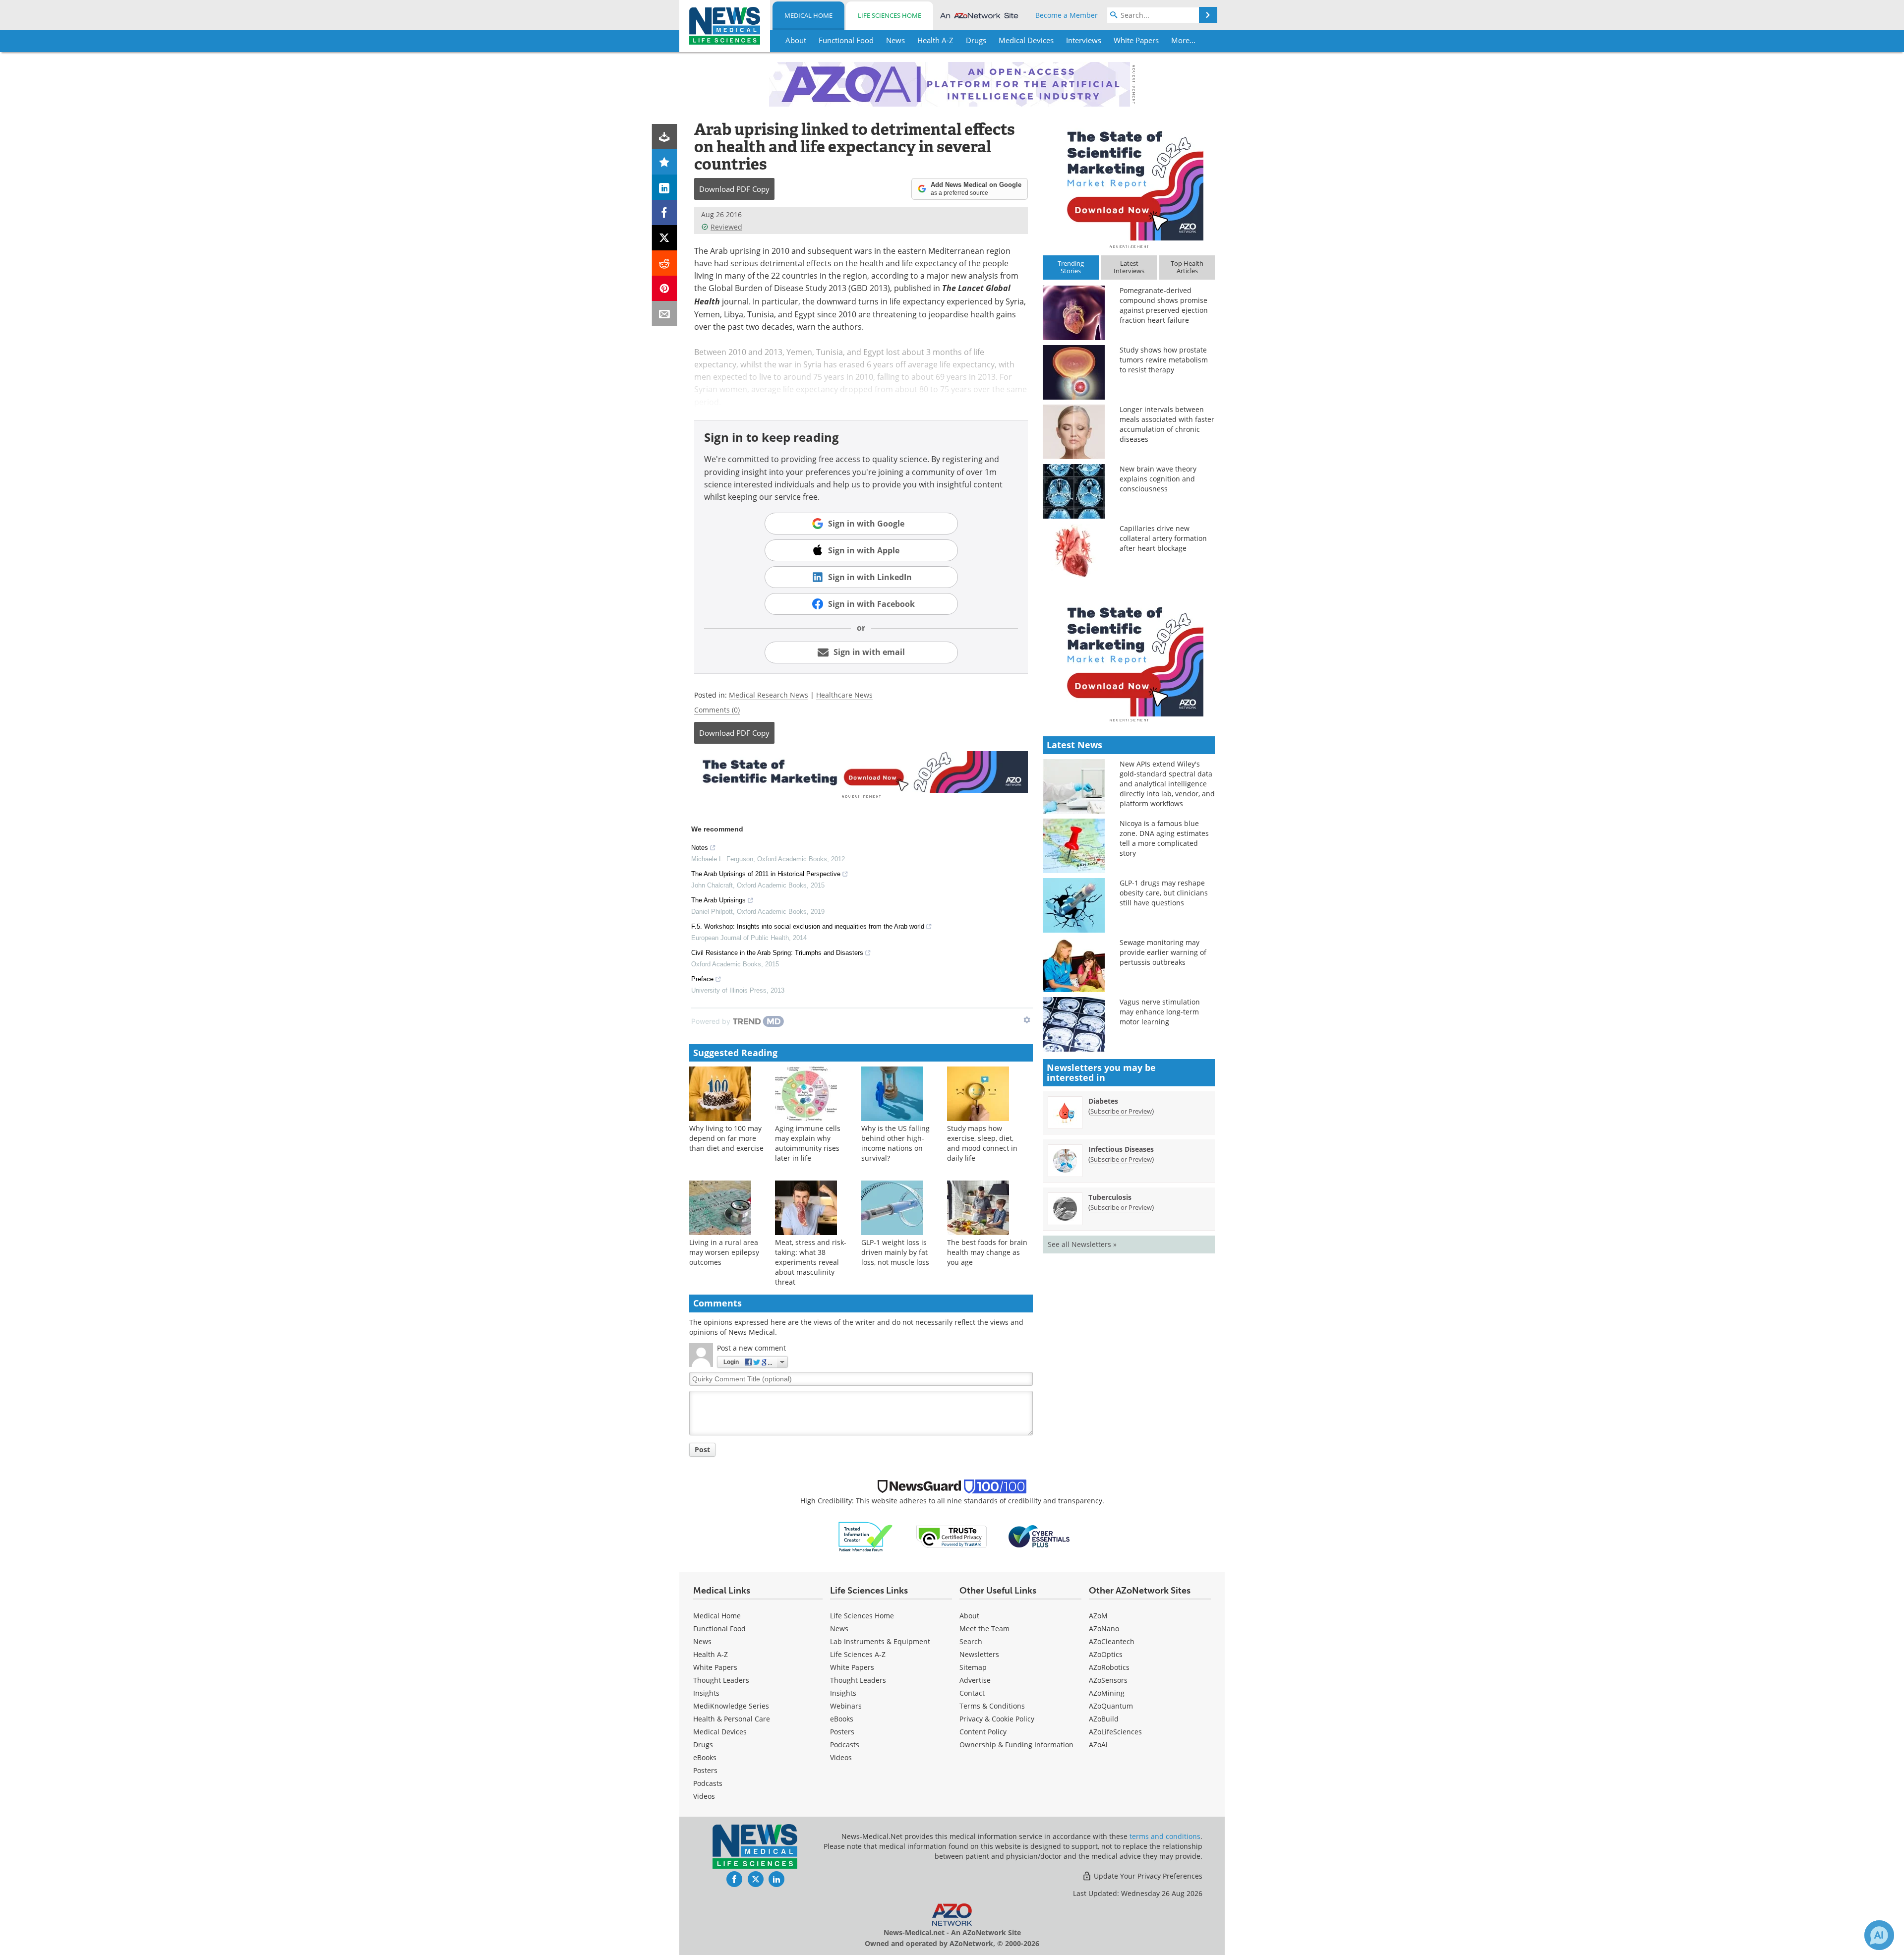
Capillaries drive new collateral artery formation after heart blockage (1163, 538)
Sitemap (973, 1667)
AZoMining (1107, 1693)
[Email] (665, 314)
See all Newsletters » (1082, 1244)
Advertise (975, 1680)
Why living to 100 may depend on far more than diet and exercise (726, 1138)
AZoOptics (1106, 1654)
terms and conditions (1165, 1836)
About (969, 1616)
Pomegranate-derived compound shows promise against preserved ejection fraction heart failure (1164, 305)
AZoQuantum (1111, 1706)
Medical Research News (769, 695)
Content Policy (983, 1732)
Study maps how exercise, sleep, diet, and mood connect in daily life (982, 1143)
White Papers (715, 1667)
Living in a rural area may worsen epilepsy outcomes (724, 1252)
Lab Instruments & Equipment (880, 1641)
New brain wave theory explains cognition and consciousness (1158, 479)
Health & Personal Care (732, 1719)
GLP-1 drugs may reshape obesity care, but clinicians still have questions (1164, 893)
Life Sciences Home (890, 15)
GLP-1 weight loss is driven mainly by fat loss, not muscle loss (895, 1252)
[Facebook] (665, 212)
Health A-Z (711, 1654)
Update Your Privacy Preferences (1147, 1876)
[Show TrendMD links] (1027, 1020)
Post (702, 1450)
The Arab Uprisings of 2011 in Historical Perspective (766, 874)
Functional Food (719, 1629)
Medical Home (808, 15)
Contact (972, 1693)
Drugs (703, 1745)
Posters (705, 1770)
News (702, 1641)
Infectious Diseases (1121, 1149)
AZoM (1098, 1616)
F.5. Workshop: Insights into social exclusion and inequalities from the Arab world (808, 926)
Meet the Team (984, 1629)
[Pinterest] (665, 288)
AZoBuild (1104, 1719)
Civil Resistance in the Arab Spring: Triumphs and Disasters (777, 953)
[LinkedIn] (665, 187)
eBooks (705, 1757)
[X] (665, 238)
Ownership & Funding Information (1016, 1745)
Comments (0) (717, 710)
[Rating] (665, 162)
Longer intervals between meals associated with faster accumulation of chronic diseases (1167, 424)
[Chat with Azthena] (1879, 1935)
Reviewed (726, 227)
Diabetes (1103, 1101)
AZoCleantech (1112, 1641)
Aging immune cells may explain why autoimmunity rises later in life (808, 1143)
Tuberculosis (1110, 1197)
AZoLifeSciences (1115, 1732)
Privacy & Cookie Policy (997, 1719)
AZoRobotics (1109, 1667)
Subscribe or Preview (1121, 1111)
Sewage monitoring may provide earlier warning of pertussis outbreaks (1163, 952)
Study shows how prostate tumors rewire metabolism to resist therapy (1164, 360)
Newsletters (979, 1654)
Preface (702, 979)
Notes (700, 848)
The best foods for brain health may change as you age (987, 1252)
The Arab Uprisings (718, 900)
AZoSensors (1108, 1680)
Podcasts (708, 1783)
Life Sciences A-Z (858, 1654)
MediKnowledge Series (731, 1706)
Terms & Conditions (992, 1706)
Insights (706, 1693)
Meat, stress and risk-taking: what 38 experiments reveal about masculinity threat (811, 1262)
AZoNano (1104, 1629)
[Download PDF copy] (665, 137)
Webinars (846, 1706)
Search (971, 1641)
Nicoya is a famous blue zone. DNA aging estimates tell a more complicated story (1164, 838)
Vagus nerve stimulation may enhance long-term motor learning (1160, 1012)
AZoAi (1098, 1745)
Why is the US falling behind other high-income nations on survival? (895, 1143)
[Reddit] (665, 263)
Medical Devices (720, 1732)
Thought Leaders (721, 1680)
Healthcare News (844, 695)
